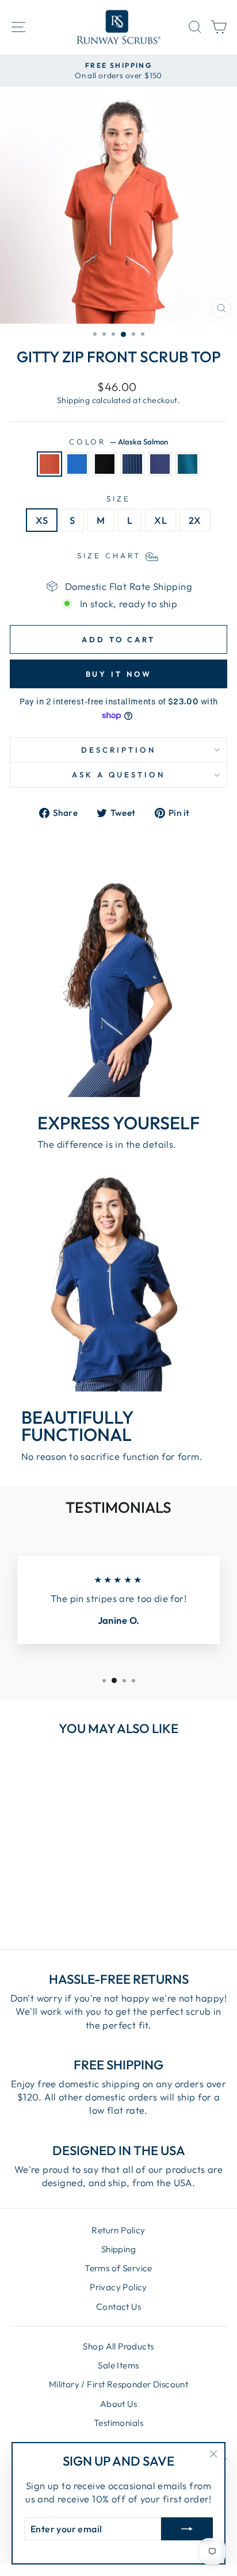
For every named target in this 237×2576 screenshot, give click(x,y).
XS (42, 520)
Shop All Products (118, 2346)
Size (118, 499)
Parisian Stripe (132, 464)
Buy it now (119, 674)
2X (195, 520)
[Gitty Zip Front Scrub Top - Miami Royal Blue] (31, 1895)
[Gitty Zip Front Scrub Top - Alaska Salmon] (18, 1895)
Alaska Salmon (49, 464)
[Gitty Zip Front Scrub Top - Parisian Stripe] (58, 1895)
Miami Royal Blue (77, 464)
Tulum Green (188, 464)
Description (118, 750)
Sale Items (118, 2365)
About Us (118, 2404)
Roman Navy (160, 464)
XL (160, 520)
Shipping (73, 400)
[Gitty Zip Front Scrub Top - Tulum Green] (84, 1895)
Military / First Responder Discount (119, 2384)
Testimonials (118, 2423)
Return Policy (118, 2230)
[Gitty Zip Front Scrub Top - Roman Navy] (71, 1895)
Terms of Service (118, 2268)
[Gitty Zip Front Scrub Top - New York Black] (45, 1895)
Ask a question (119, 775)
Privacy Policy (118, 2287)
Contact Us (118, 2307)
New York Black (105, 464)
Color (119, 442)
